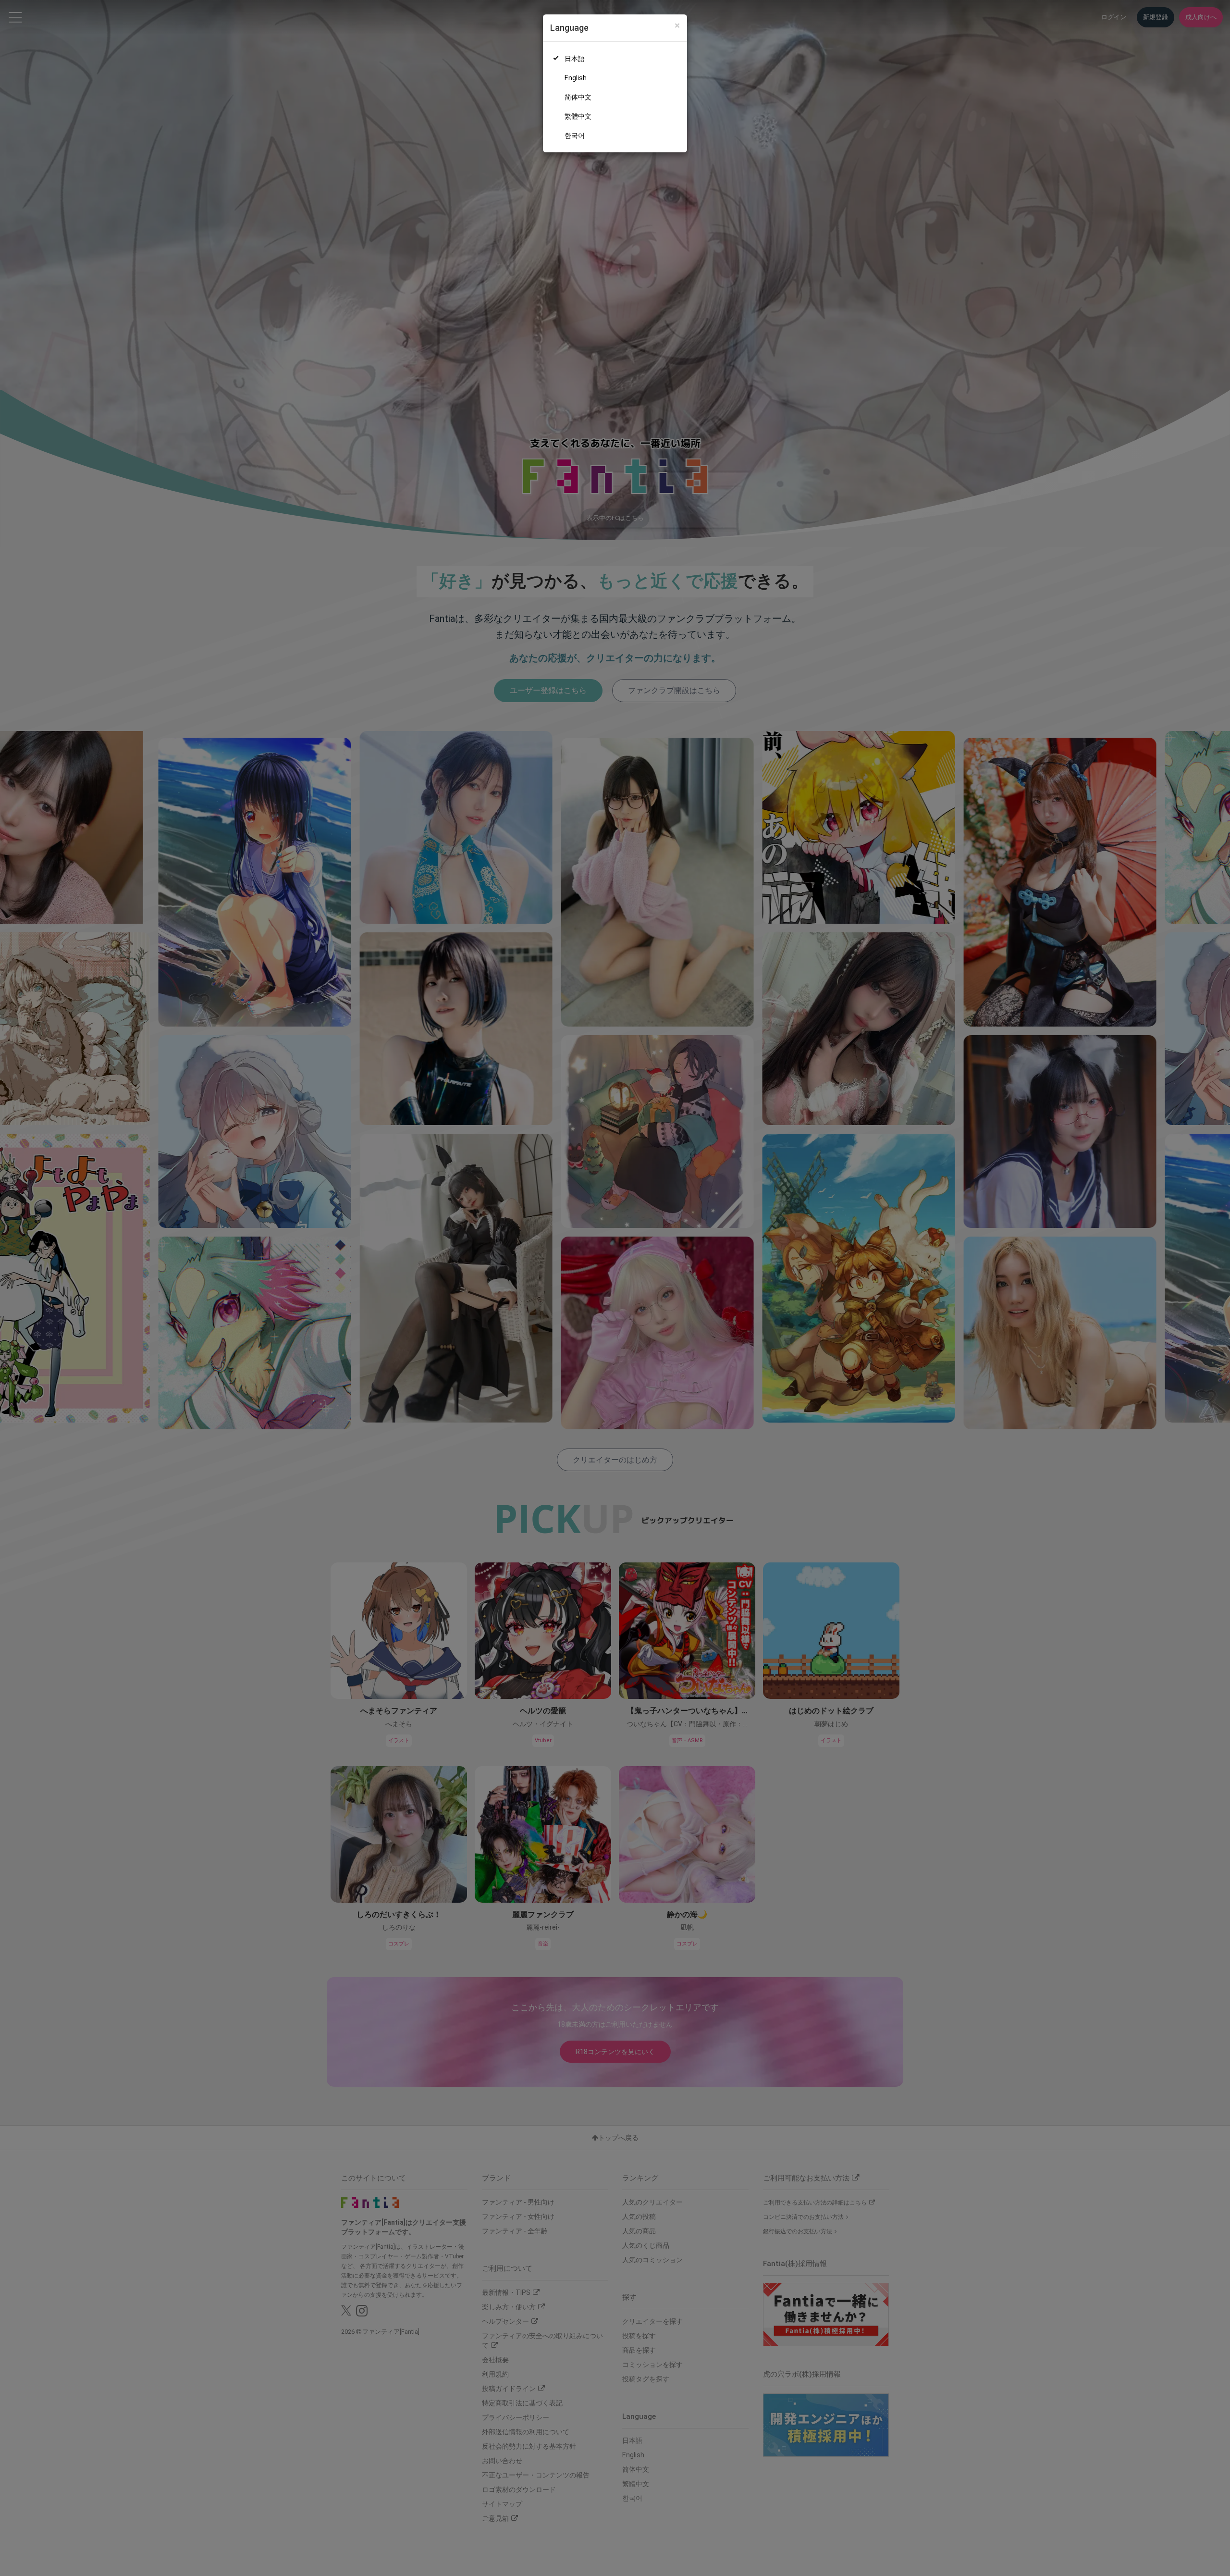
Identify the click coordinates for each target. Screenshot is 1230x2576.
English (576, 78)
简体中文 (578, 97)
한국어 (575, 136)
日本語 (575, 59)
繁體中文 (578, 116)
